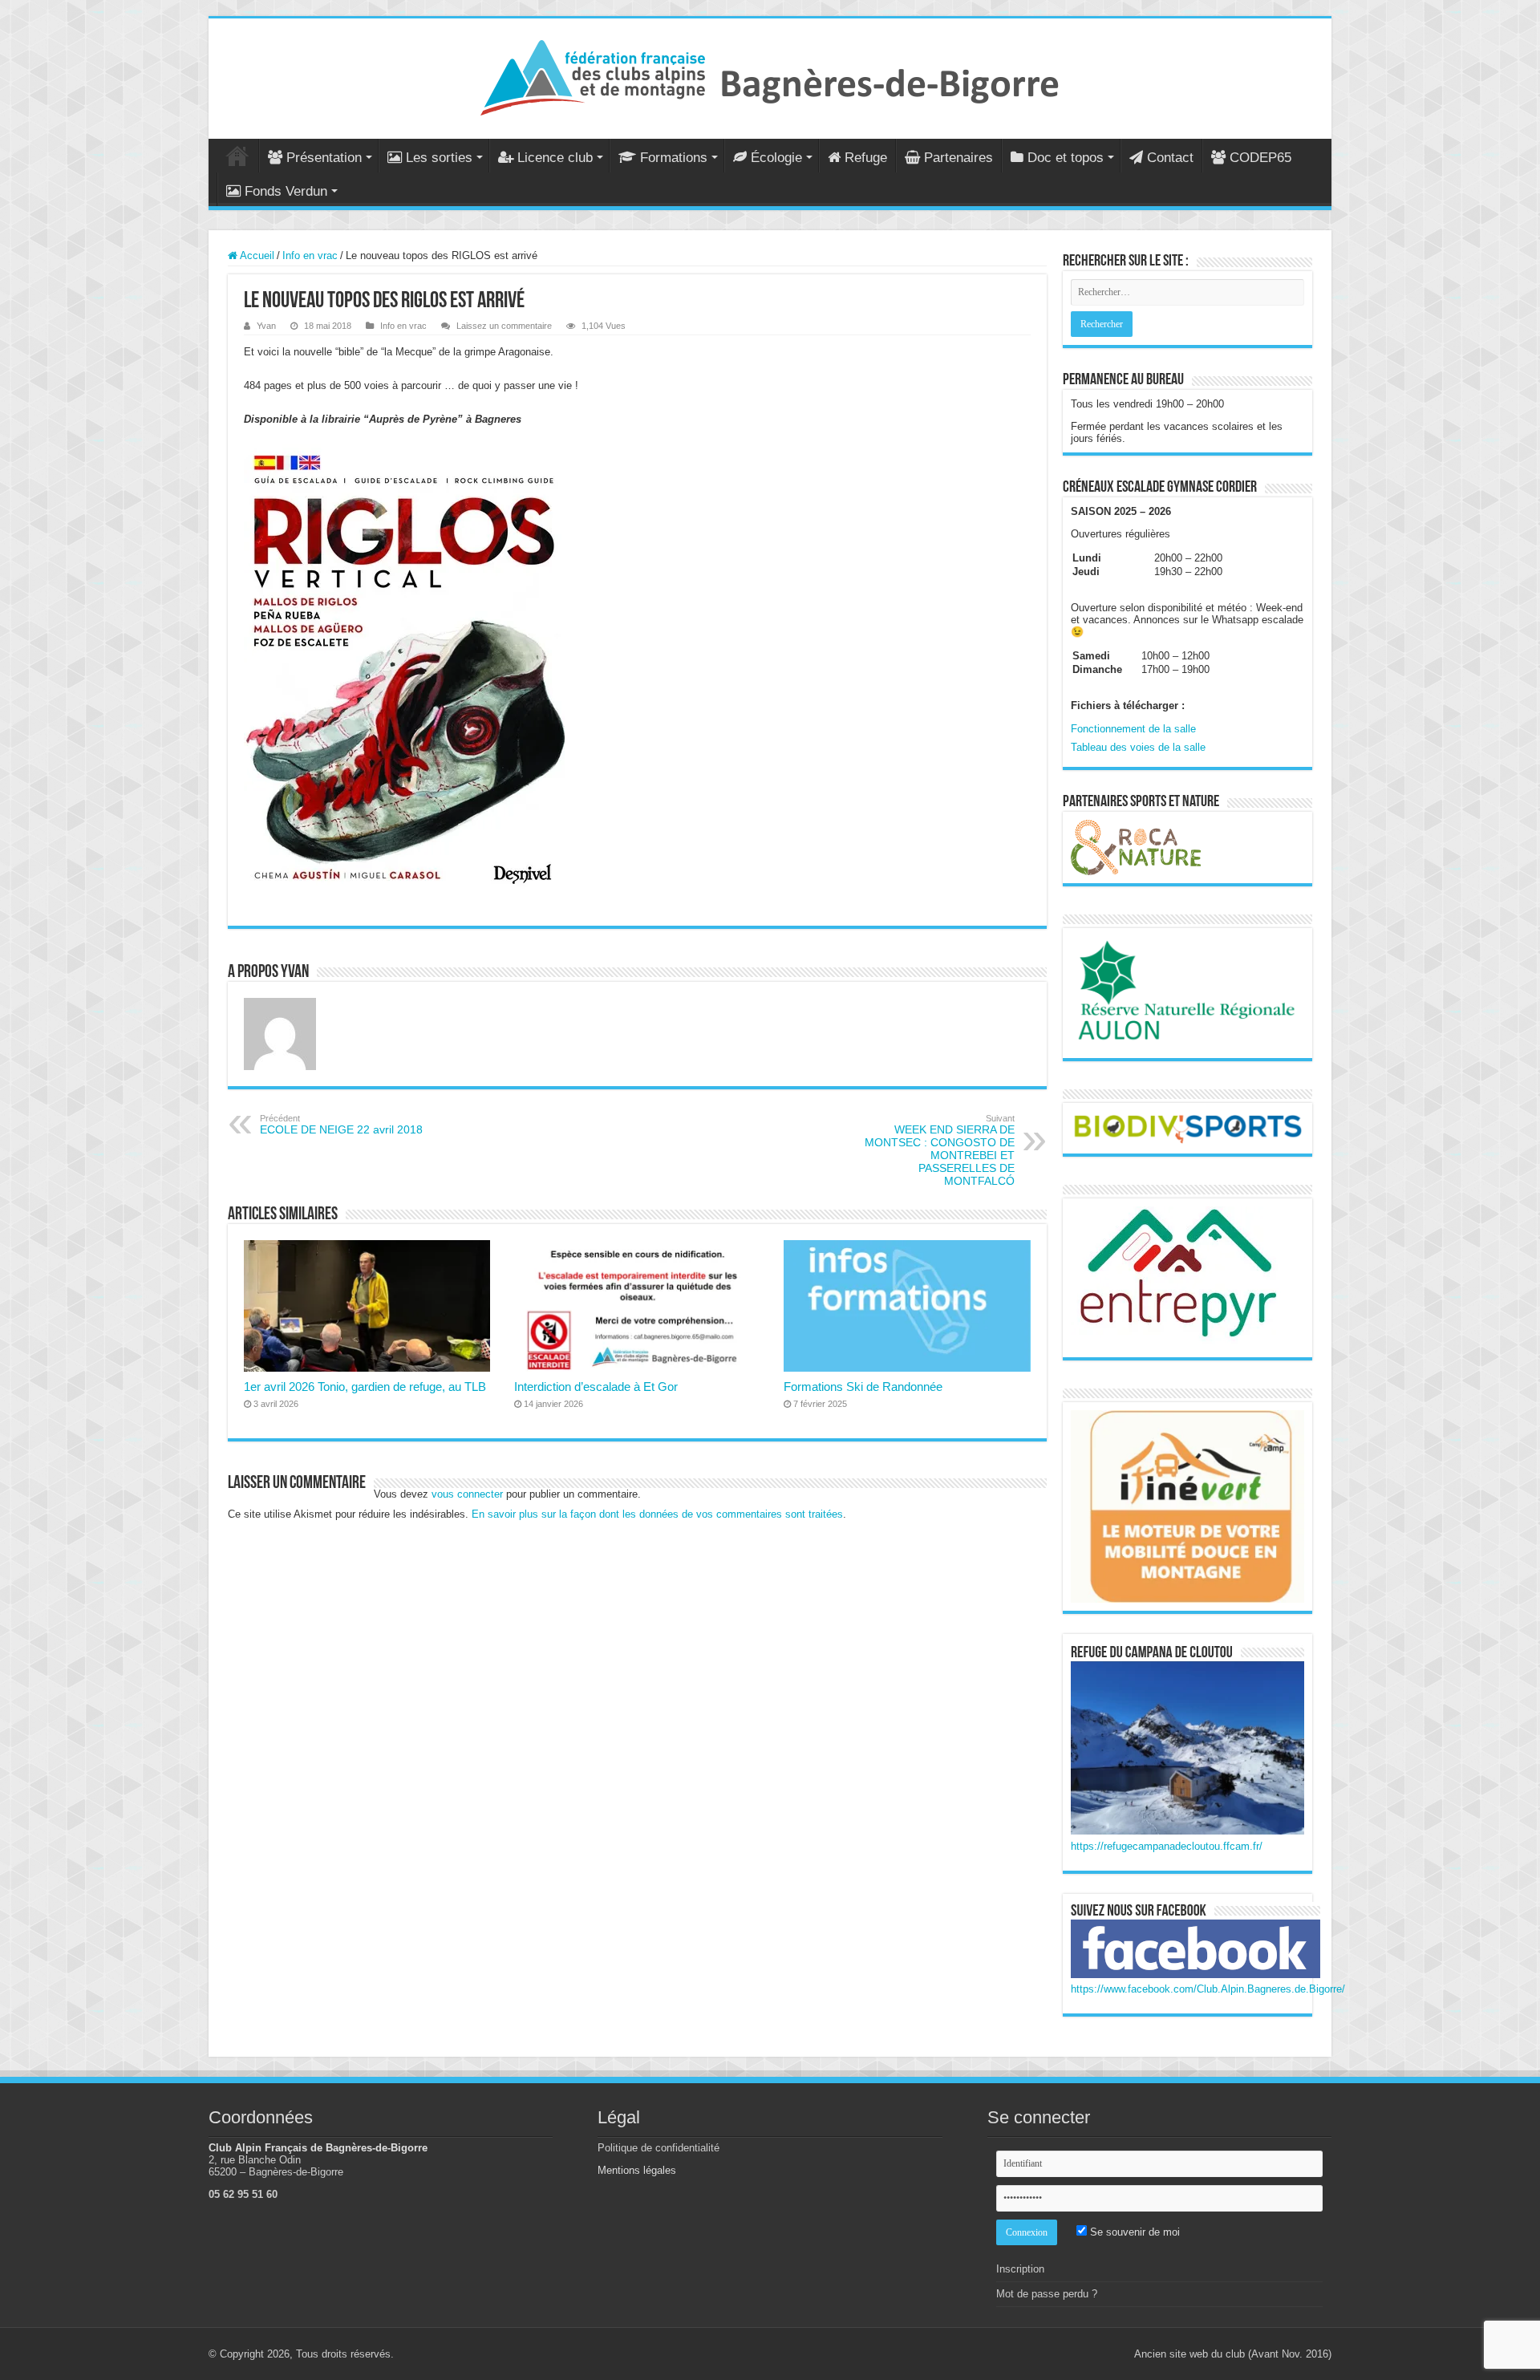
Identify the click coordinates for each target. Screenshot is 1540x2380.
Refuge (866, 158)
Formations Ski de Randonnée (863, 1387)
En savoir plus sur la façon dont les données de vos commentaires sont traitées (657, 1514)
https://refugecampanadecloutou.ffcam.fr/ (1167, 1846)
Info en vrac (310, 255)
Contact (1170, 158)
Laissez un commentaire (504, 326)
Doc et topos (1066, 158)
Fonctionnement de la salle (1133, 729)
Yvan (266, 326)
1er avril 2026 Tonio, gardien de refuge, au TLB (365, 1387)
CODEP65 (1260, 158)
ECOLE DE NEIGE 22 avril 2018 (341, 1125)
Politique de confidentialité (659, 2148)
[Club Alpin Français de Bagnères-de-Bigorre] (770, 75)
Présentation (324, 158)
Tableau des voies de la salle (1138, 747)
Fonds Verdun (286, 191)
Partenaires (958, 158)
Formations (674, 158)
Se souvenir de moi (1133, 2232)
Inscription (1020, 2269)
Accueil (237, 156)
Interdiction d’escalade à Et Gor (596, 1387)
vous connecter (467, 1494)
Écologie (776, 158)
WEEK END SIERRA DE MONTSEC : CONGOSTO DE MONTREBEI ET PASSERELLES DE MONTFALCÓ (940, 1150)
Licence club (555, 158)
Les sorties (439, 158)
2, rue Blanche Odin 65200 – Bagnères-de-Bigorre (276, 2166)
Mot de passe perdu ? (1047, 2294)
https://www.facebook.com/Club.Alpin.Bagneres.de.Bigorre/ (1208, 1989)
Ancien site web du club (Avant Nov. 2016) (1233, 2354)
